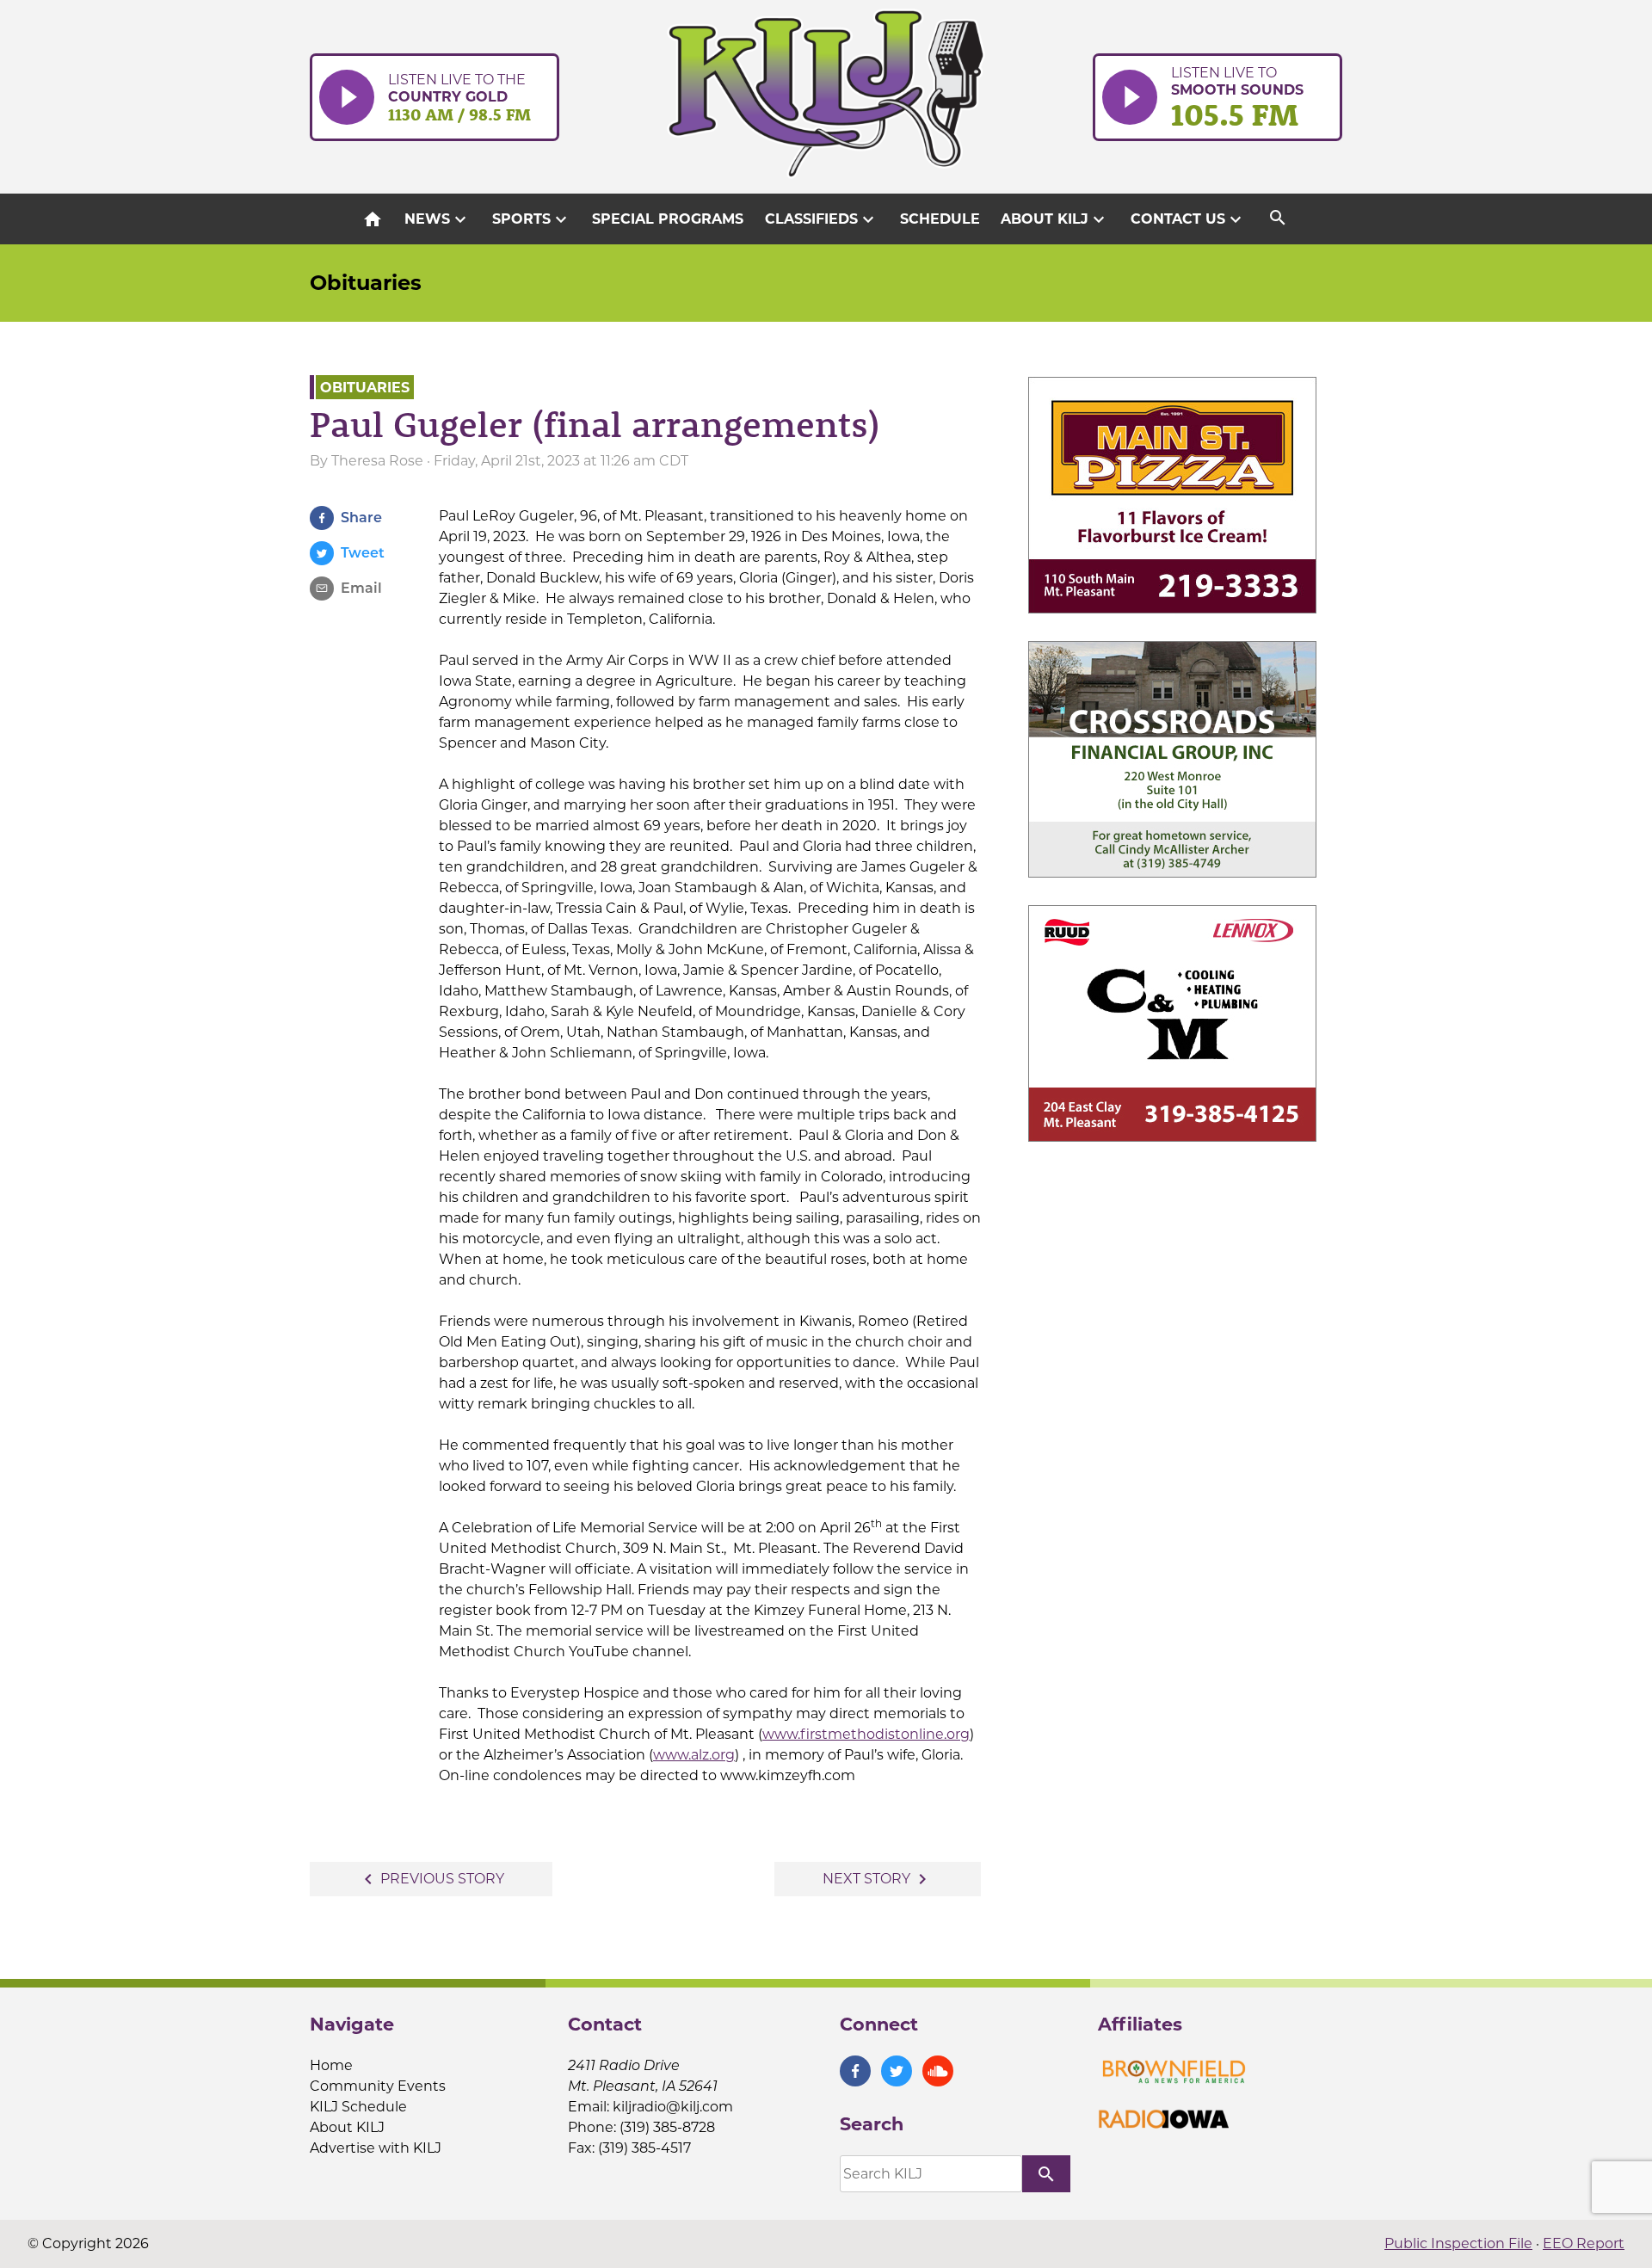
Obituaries (366, 283)
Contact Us (1188, 219)
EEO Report (1584, 2243)
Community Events (378, 2086)
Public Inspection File (1458, 2243)
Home (331, 2065)
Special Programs (668, 219)
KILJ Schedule (358, 2107)
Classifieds (822, 219)
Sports (532, 219)
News (438, 219)
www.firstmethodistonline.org (866, 1734)
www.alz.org (694, 1755)
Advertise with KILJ (376, 2148)
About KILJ (1055, 219)
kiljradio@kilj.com (673, 2107)
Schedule (940, 219)
